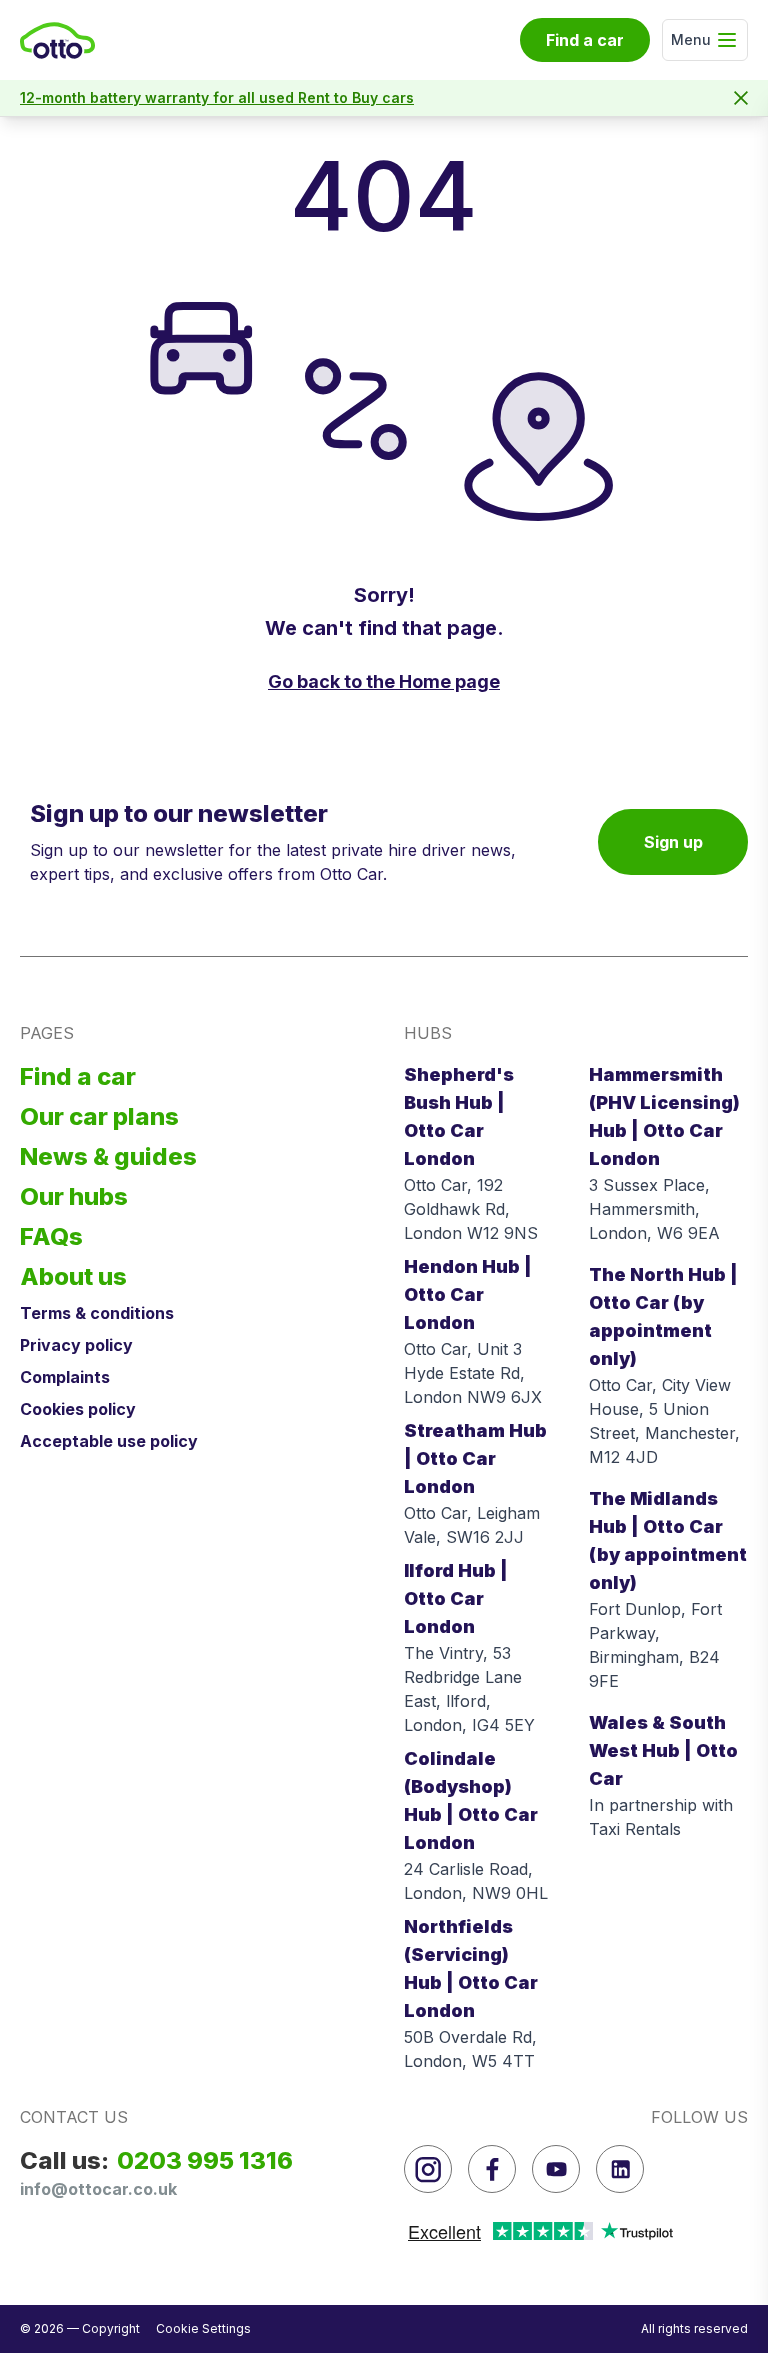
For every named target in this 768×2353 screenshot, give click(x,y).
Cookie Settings (203, 2328)
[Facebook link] (492, 2169)
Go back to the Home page (384, 681)
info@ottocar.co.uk (98, 2189)
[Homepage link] (57, 40)
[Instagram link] (428, 2169)
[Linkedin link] (620, 2169)
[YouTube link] (556, 2169)
